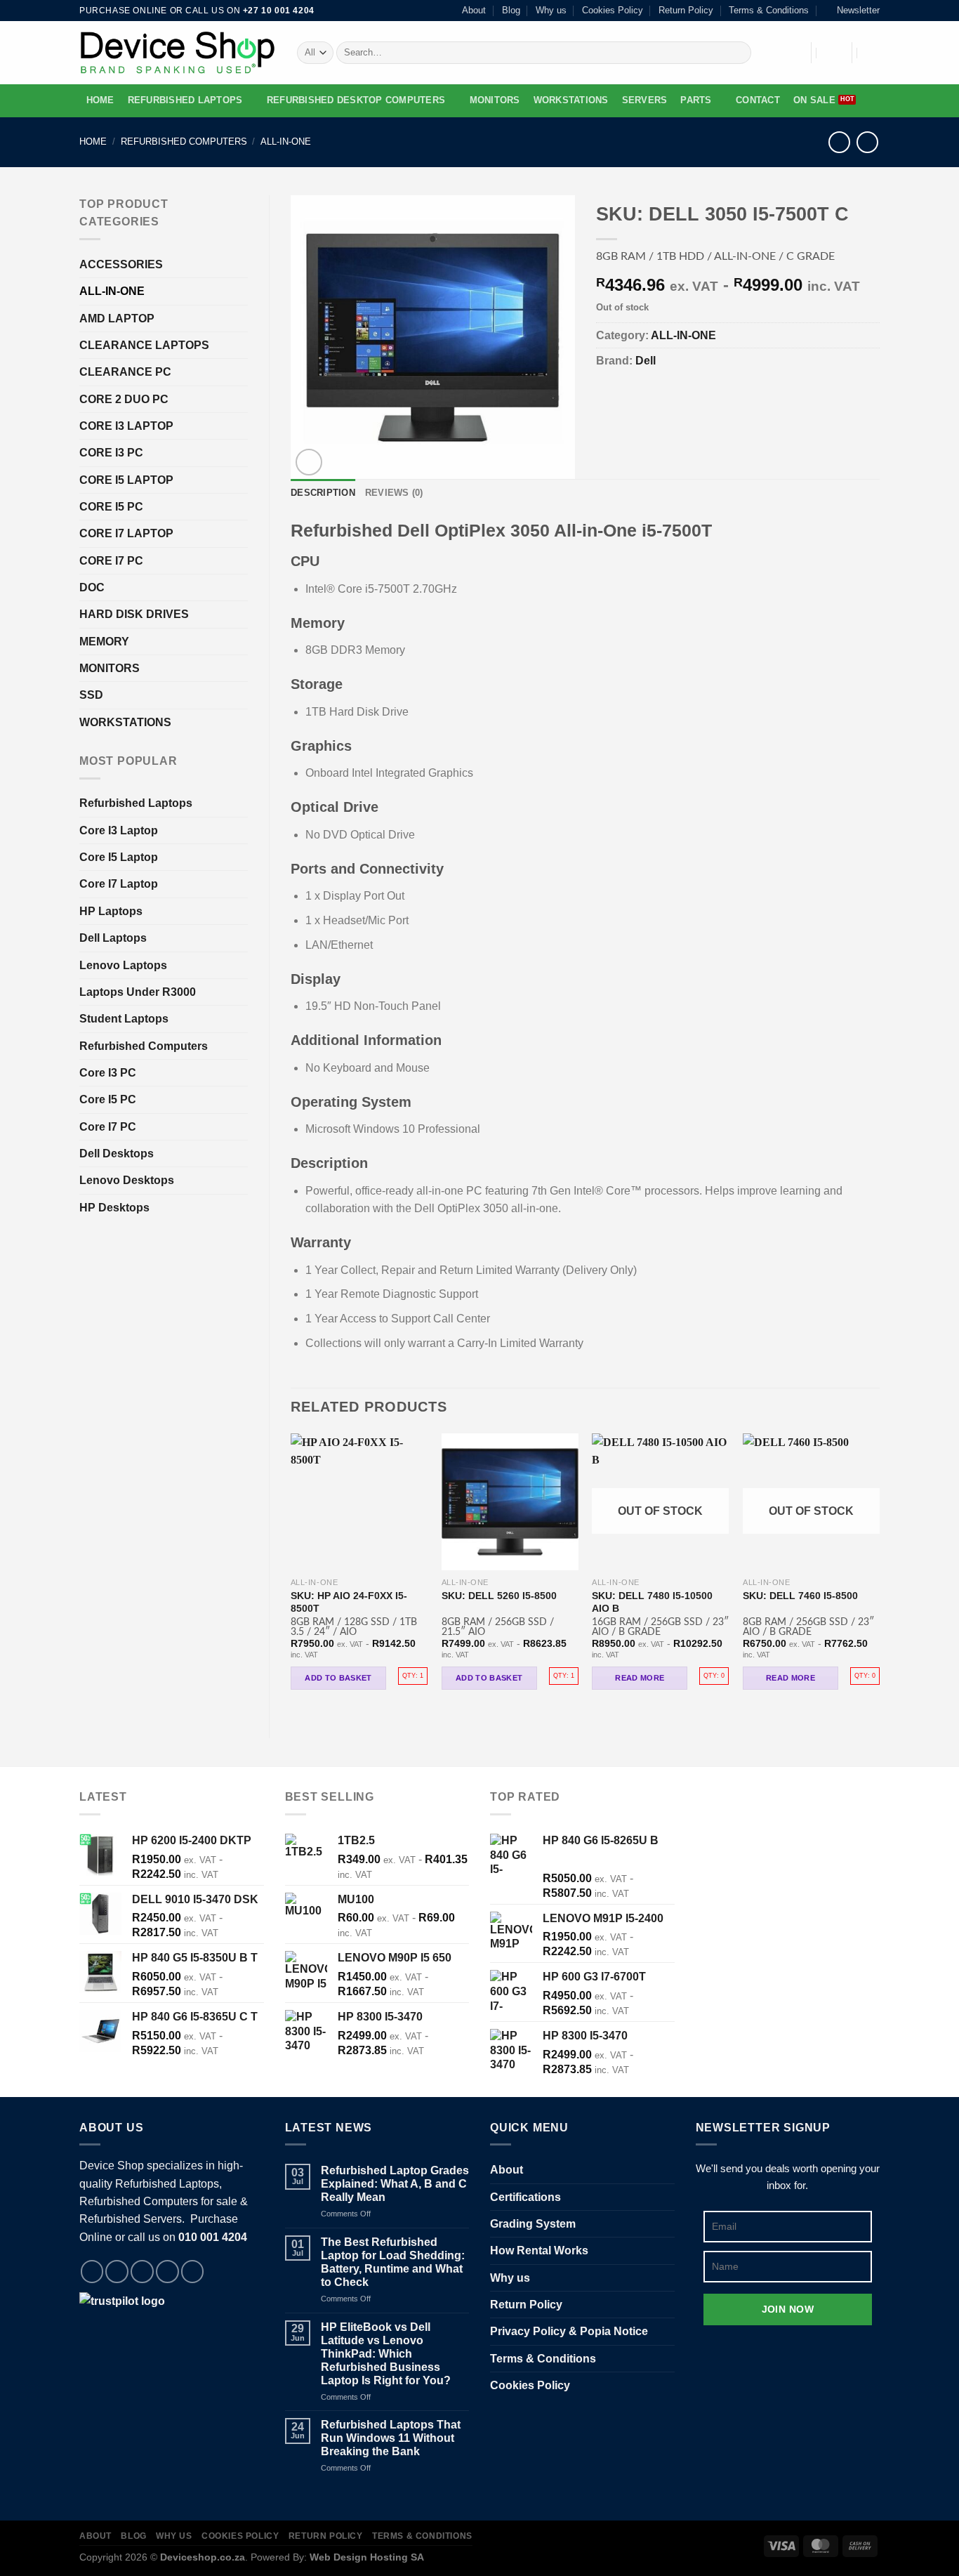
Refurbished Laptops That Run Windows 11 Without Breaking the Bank (391, 2438)
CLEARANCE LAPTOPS (144, 345)
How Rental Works (539, 2250)
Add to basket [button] (338, 1678)
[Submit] (738, 52)
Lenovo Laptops (123, 965)
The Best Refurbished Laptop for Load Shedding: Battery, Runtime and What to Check (393, 2262)
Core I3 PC (108, 1073)
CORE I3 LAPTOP (126, 426)
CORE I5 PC (111, 507)
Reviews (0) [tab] (394, 493)
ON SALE (814, 100)
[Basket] (873, 53)
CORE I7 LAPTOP (126, 533)
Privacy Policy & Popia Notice (569, 2331)
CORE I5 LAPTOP (126, 480)
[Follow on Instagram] (117, 2272)
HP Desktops (114, 1208)
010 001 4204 (213, 2237)
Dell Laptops (113, 938)
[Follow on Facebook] (92, 2272)
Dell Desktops (117, 1154)
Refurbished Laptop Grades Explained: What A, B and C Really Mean (395, 2184)
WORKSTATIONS (571, 100)
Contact (758, 100)
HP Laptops (111, 911)
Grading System (533, 2224)
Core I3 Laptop (119, 830)
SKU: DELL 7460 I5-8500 (800, 1596)
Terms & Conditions (769, 11)
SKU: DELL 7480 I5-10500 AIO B (652, 1602)
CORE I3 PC (111, 453)
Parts (696, 100)
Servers (645, 100)
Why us (551, 11)
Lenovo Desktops (127, 1180)
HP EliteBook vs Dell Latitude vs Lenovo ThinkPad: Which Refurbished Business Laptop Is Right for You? (386, 2354)
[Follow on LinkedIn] (193, 2272)
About (474, 11)
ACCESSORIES (121, 264)
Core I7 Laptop (119, 884)
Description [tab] (323, 493)
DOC (92, 587)
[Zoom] (309, 462)
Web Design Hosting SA (367, 2557)
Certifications (525, 2197)
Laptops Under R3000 (138, 992)
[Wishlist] (792, 53)
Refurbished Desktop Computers (356, 100)
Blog (511, 11)
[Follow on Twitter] (142, 2272)
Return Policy (686, 11)
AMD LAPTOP (117, 318)
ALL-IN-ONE (286, 142)
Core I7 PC (108, 1127)
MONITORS (495, 100)
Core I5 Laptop (119, 857)
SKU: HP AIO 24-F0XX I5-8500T (349, 1602)
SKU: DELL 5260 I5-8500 (499, 1596)
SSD (91, 695)
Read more (640, 1678)
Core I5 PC (108, 1099)
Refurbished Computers (184, 142)
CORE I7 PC (111, 561)
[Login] (832, 53)
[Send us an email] (167, 2272)
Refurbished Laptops (185, 100)
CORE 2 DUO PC (124, 399)
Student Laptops (124, 1019)
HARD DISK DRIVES (134, 614)
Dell (646, 361)
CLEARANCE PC (125, 372)
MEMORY (104, 642)
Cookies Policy (613, 11)
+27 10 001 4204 (279, 11)
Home (100, 100)
